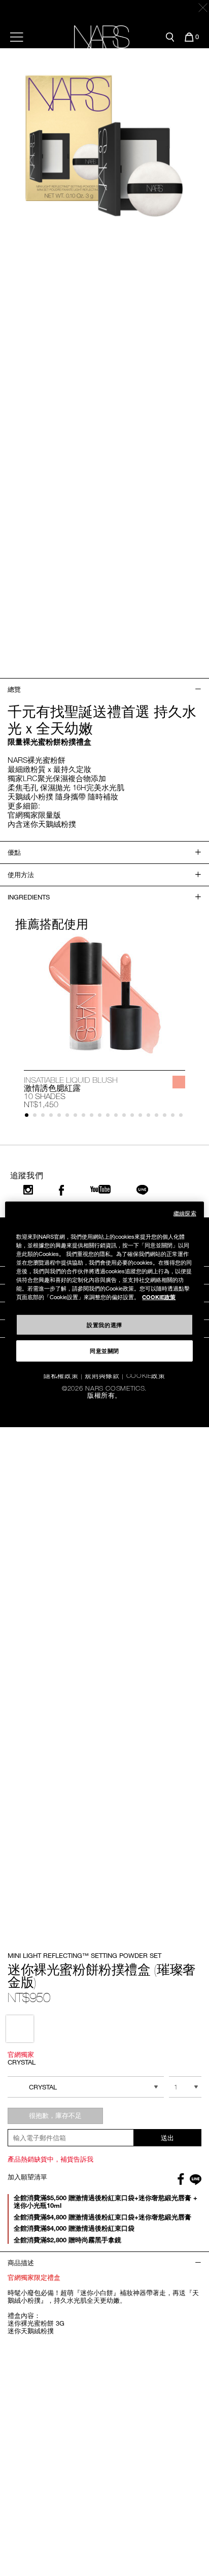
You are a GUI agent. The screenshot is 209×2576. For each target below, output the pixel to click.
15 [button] (142, 1117)
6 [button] (69, 1117)
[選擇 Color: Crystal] (20, 2029)
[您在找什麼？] (170, 37)
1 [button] (29, 1117)
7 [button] (77, 1117)
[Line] (143, 1190)
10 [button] (102, 1117)
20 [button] (183, 1117)
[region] (104, 1288)
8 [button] (85, 1117)
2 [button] (37, 1117)
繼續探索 (185, 1213)
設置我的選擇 (104, 1324)
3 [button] (45, 1117)
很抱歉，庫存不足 (55, 2115)
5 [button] (61, 1117)
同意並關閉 (104, 1350)
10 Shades (45, 1096)
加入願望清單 (27, 2177)
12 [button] (118, 1117)
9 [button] (94, 1117)
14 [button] (134, 1117)
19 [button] (175, 1117)
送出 (167, 2138)
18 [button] (167, 1117)
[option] (104, 1022)
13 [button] (126, 1117)
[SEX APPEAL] (179, 1082)
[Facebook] (61, 1190)
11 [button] (110, 1117)
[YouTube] (100, 1189)
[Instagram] (28, 1190)
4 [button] (53, 1117)
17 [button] (159, 1117)
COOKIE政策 (159, 1297)
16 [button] (150, 1117)
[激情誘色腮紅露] (104, 995)
